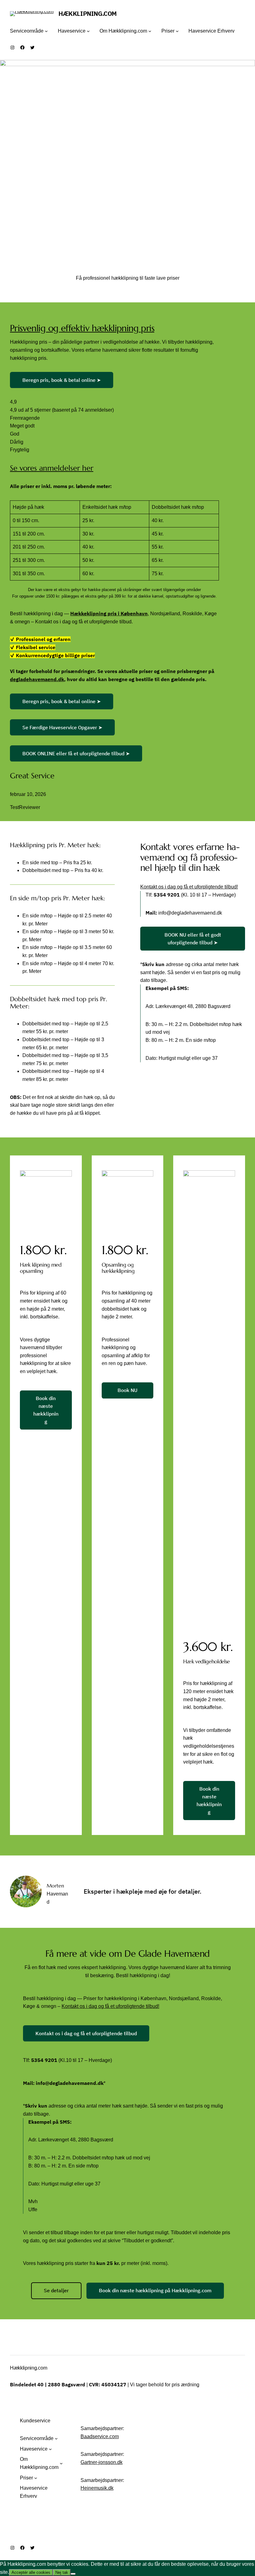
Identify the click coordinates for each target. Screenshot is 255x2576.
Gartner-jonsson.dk (102, 2462)
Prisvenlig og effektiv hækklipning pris (82, 328)
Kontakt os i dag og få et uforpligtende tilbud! (189, 887)
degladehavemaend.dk (37, 679)
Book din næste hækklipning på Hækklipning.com (155, 2290)
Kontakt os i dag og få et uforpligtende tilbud (86, 2033)
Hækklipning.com (28, 2368)
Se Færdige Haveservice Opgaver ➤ (62, 727)
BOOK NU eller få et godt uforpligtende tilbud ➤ (193, 939)
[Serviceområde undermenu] (46, 31)
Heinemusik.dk (97, 2488)
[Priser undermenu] (177, 31)
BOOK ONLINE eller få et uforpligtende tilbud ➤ (76, 753)
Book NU (127, 1390)
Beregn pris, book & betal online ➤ (62, 380)
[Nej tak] (73, 2574)
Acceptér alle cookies (31, 2572)
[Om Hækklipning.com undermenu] (150, 31)
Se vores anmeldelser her (52, 468)
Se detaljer (56, 2290)
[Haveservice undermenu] (88, 31)
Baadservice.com (100, 2436)
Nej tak (62, 2572)
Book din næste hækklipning (46, 1410)
